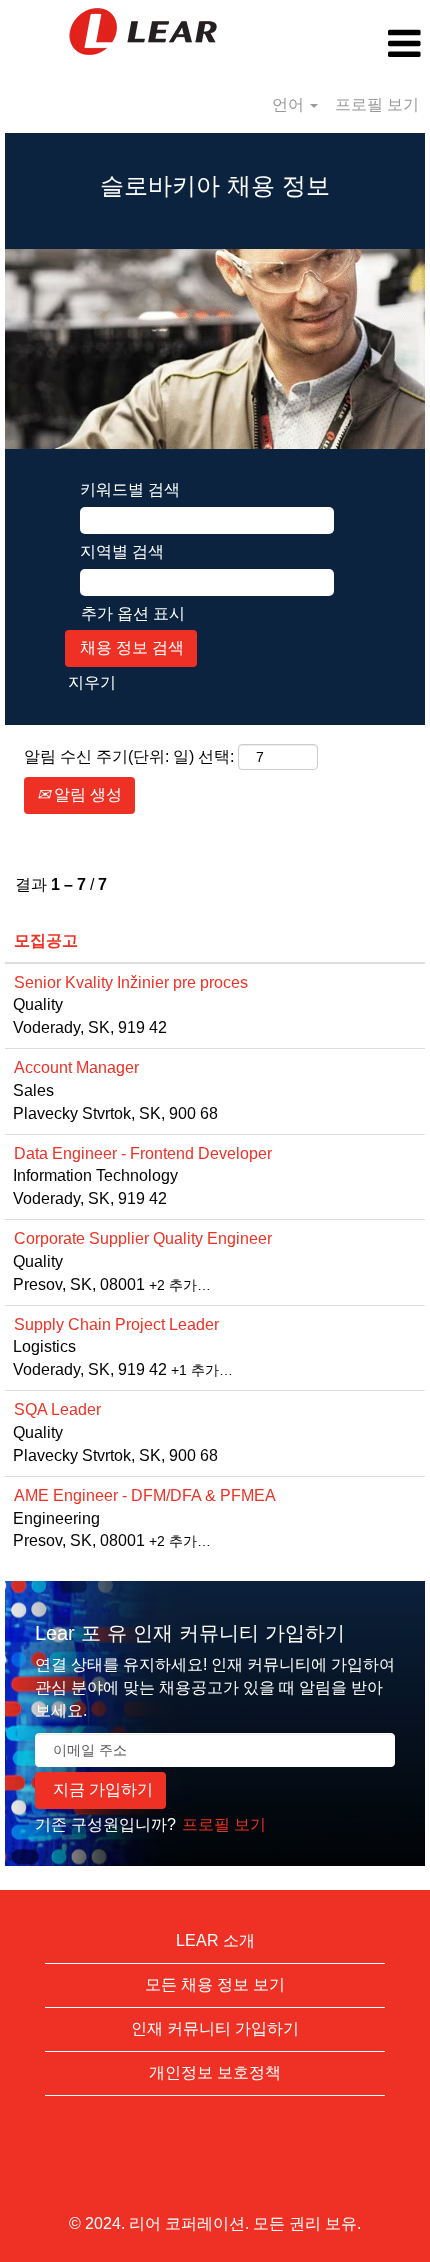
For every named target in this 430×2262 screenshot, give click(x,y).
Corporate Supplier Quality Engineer (143, 1238)
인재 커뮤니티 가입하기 (215, 2028)
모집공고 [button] (46, 940)
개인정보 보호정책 (215, 2072)
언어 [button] (290, 104)
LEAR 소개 (215, 1940)
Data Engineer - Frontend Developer (143, 1153)
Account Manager (76, 1067)
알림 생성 (86, 794)
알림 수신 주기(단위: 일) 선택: (129, 756)
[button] (358, 44)
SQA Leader (57, 1409)
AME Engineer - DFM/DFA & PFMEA (145, 1495)
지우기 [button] (92, 682)
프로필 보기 (377, 104)
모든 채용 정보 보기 (215, 1984)
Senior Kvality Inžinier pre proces (131, 982)
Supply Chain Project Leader (116, 1324)
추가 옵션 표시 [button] (133, 613)
